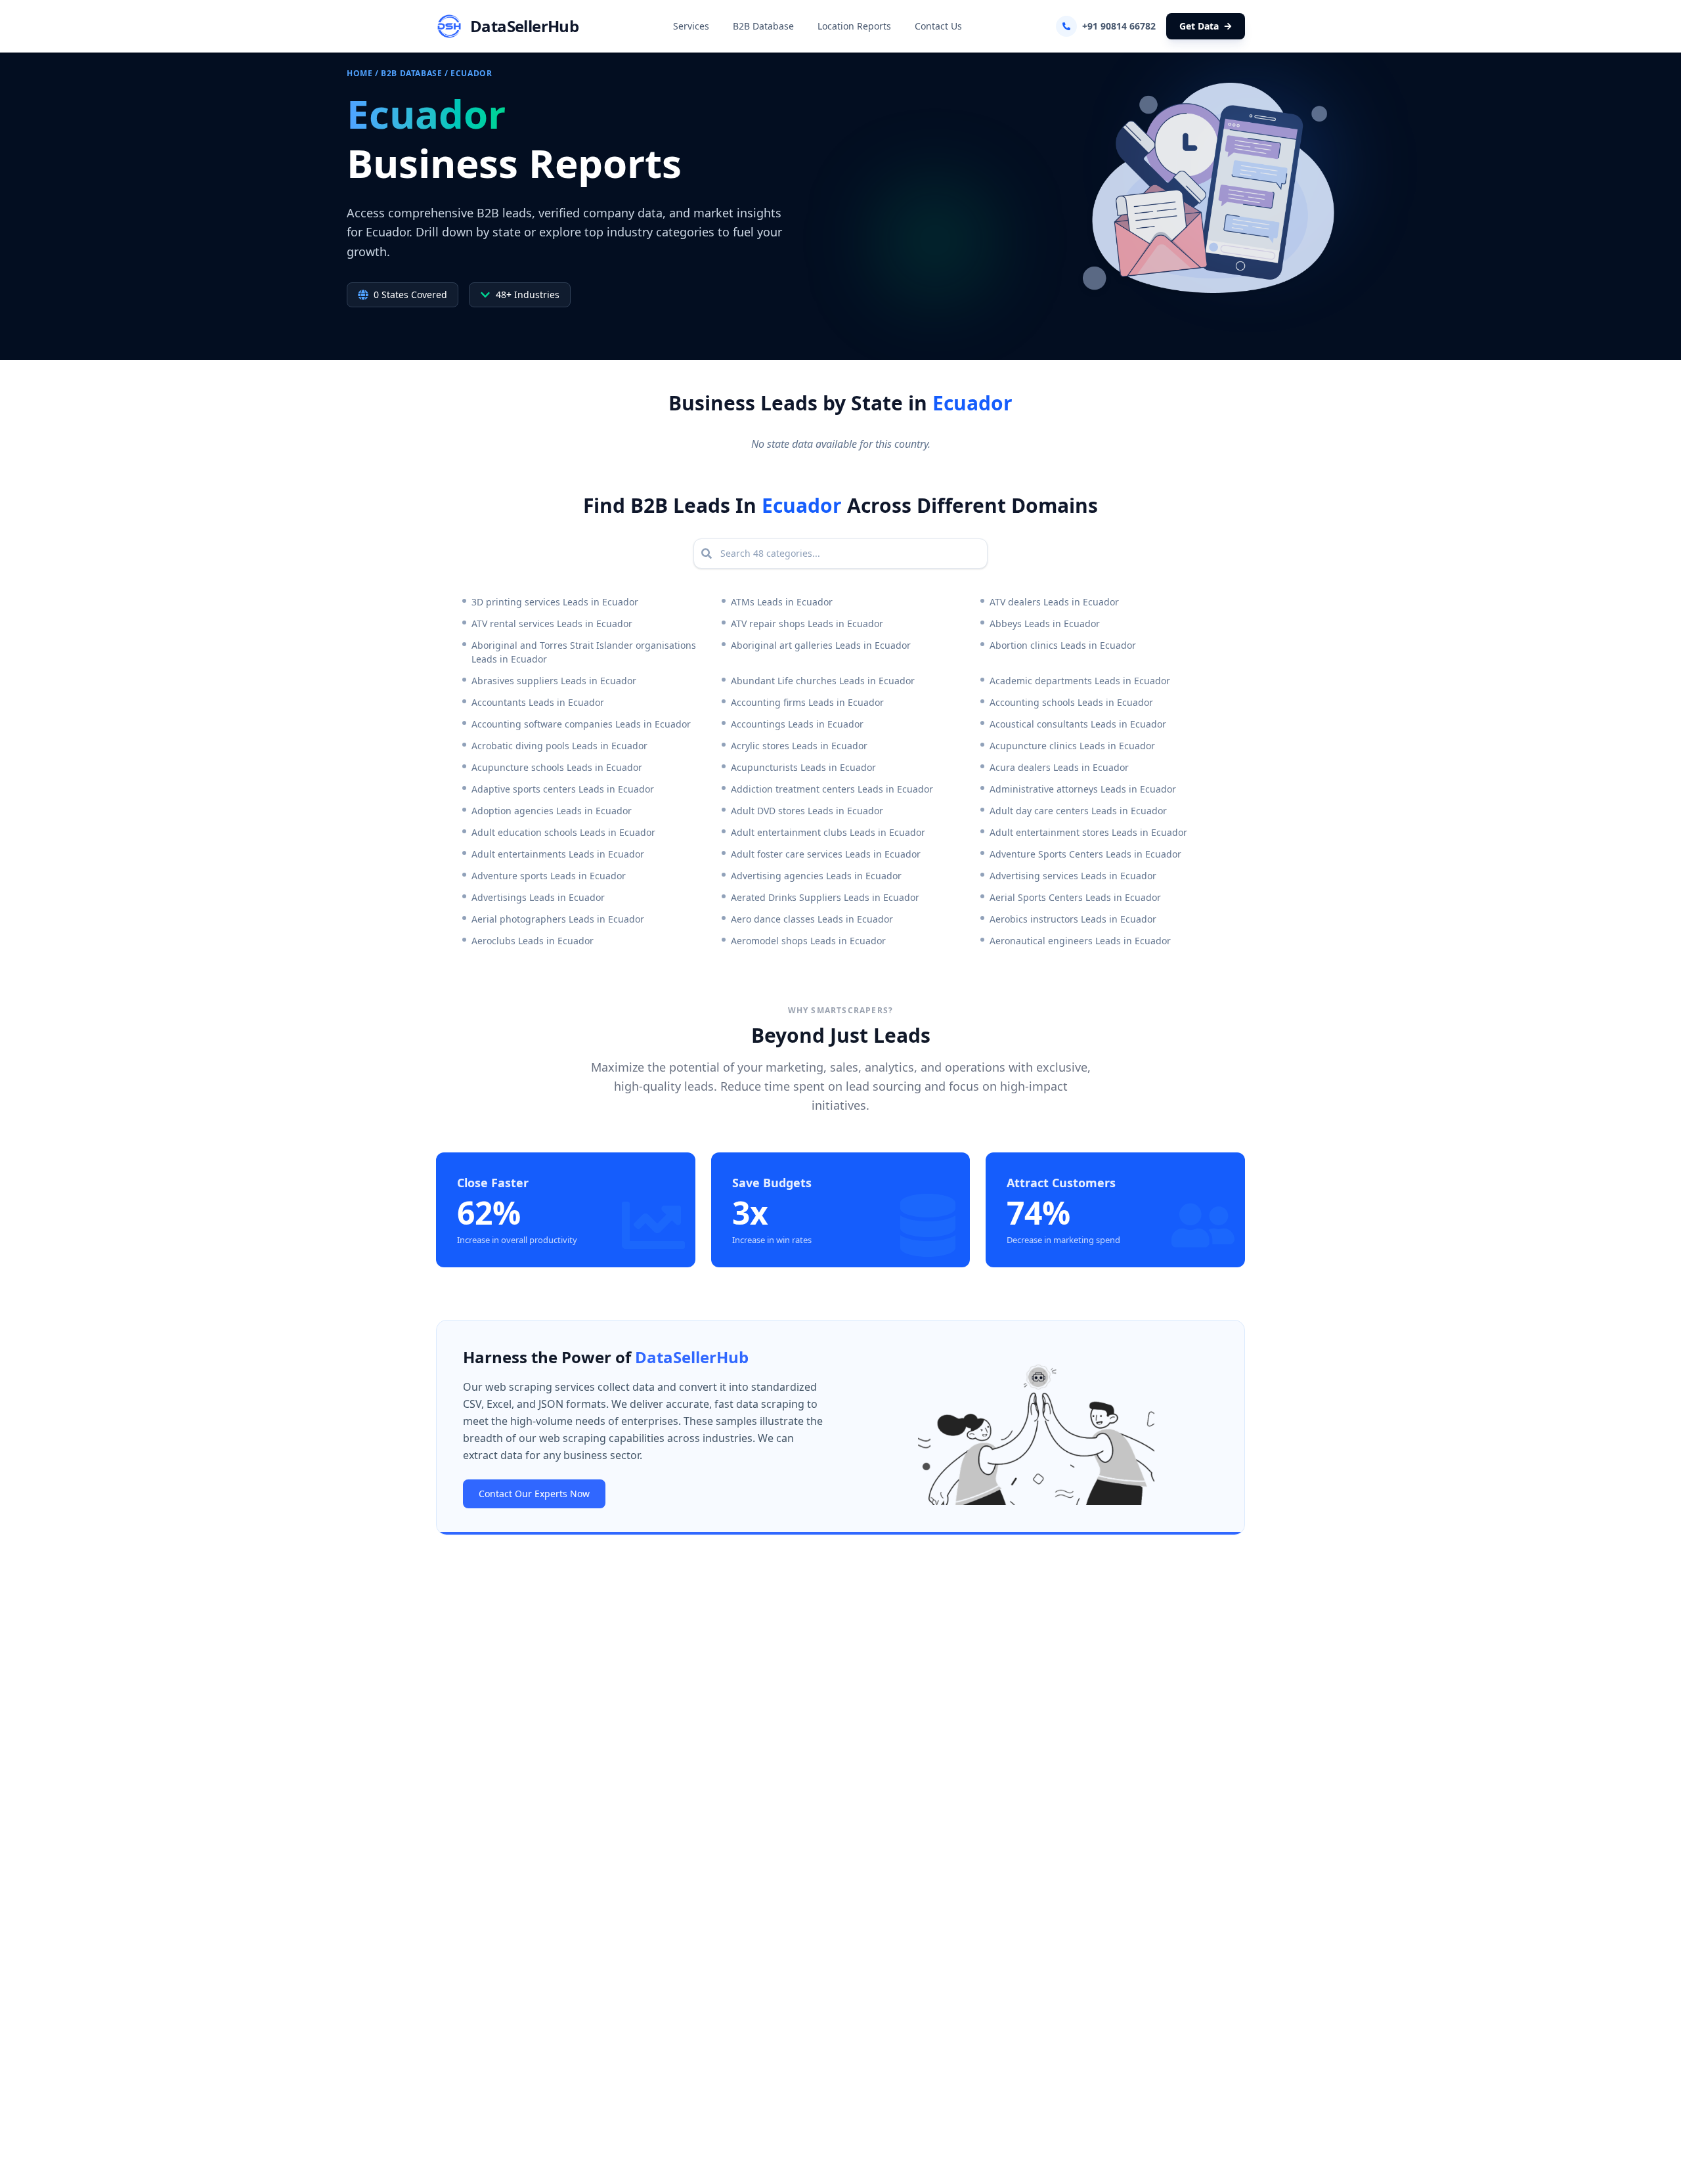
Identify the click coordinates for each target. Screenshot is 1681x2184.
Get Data (1199, 26)
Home (360, 73)
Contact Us (938, 26)
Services (691, 26)
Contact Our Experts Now (534, 1494)
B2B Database (763, 26)
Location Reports (854, 26)
